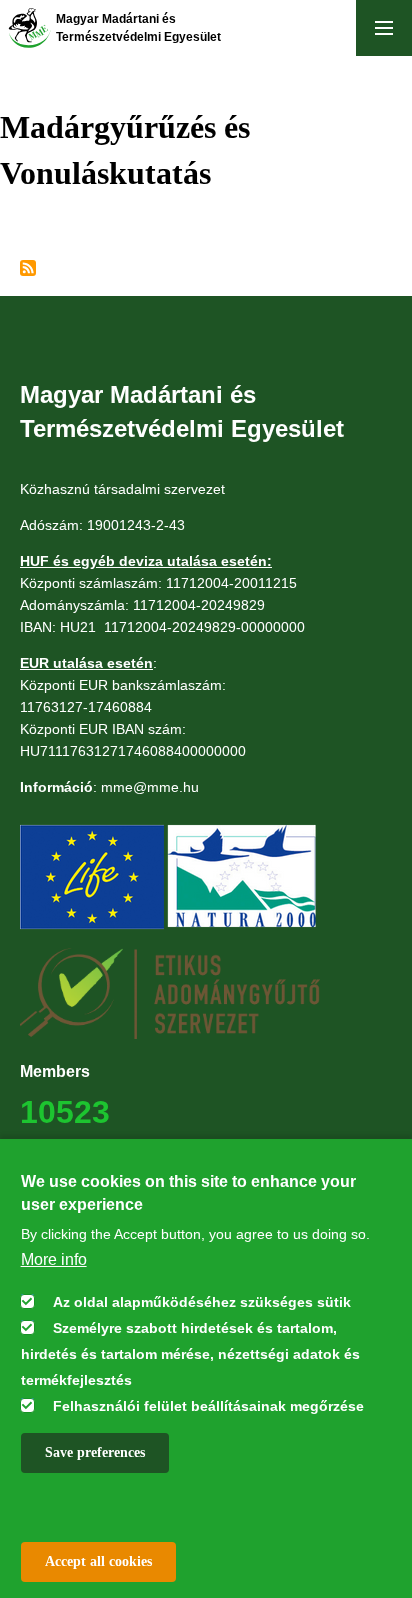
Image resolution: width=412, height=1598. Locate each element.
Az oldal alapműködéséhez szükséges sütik (202, 1302)
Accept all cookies (98, 1561)
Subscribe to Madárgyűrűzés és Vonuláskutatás (28, 268)
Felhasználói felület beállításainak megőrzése (208, 1406)
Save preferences (95, 1452)
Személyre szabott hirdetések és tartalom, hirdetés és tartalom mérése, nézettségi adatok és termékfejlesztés (190, 1354)
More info (54, 1259)
